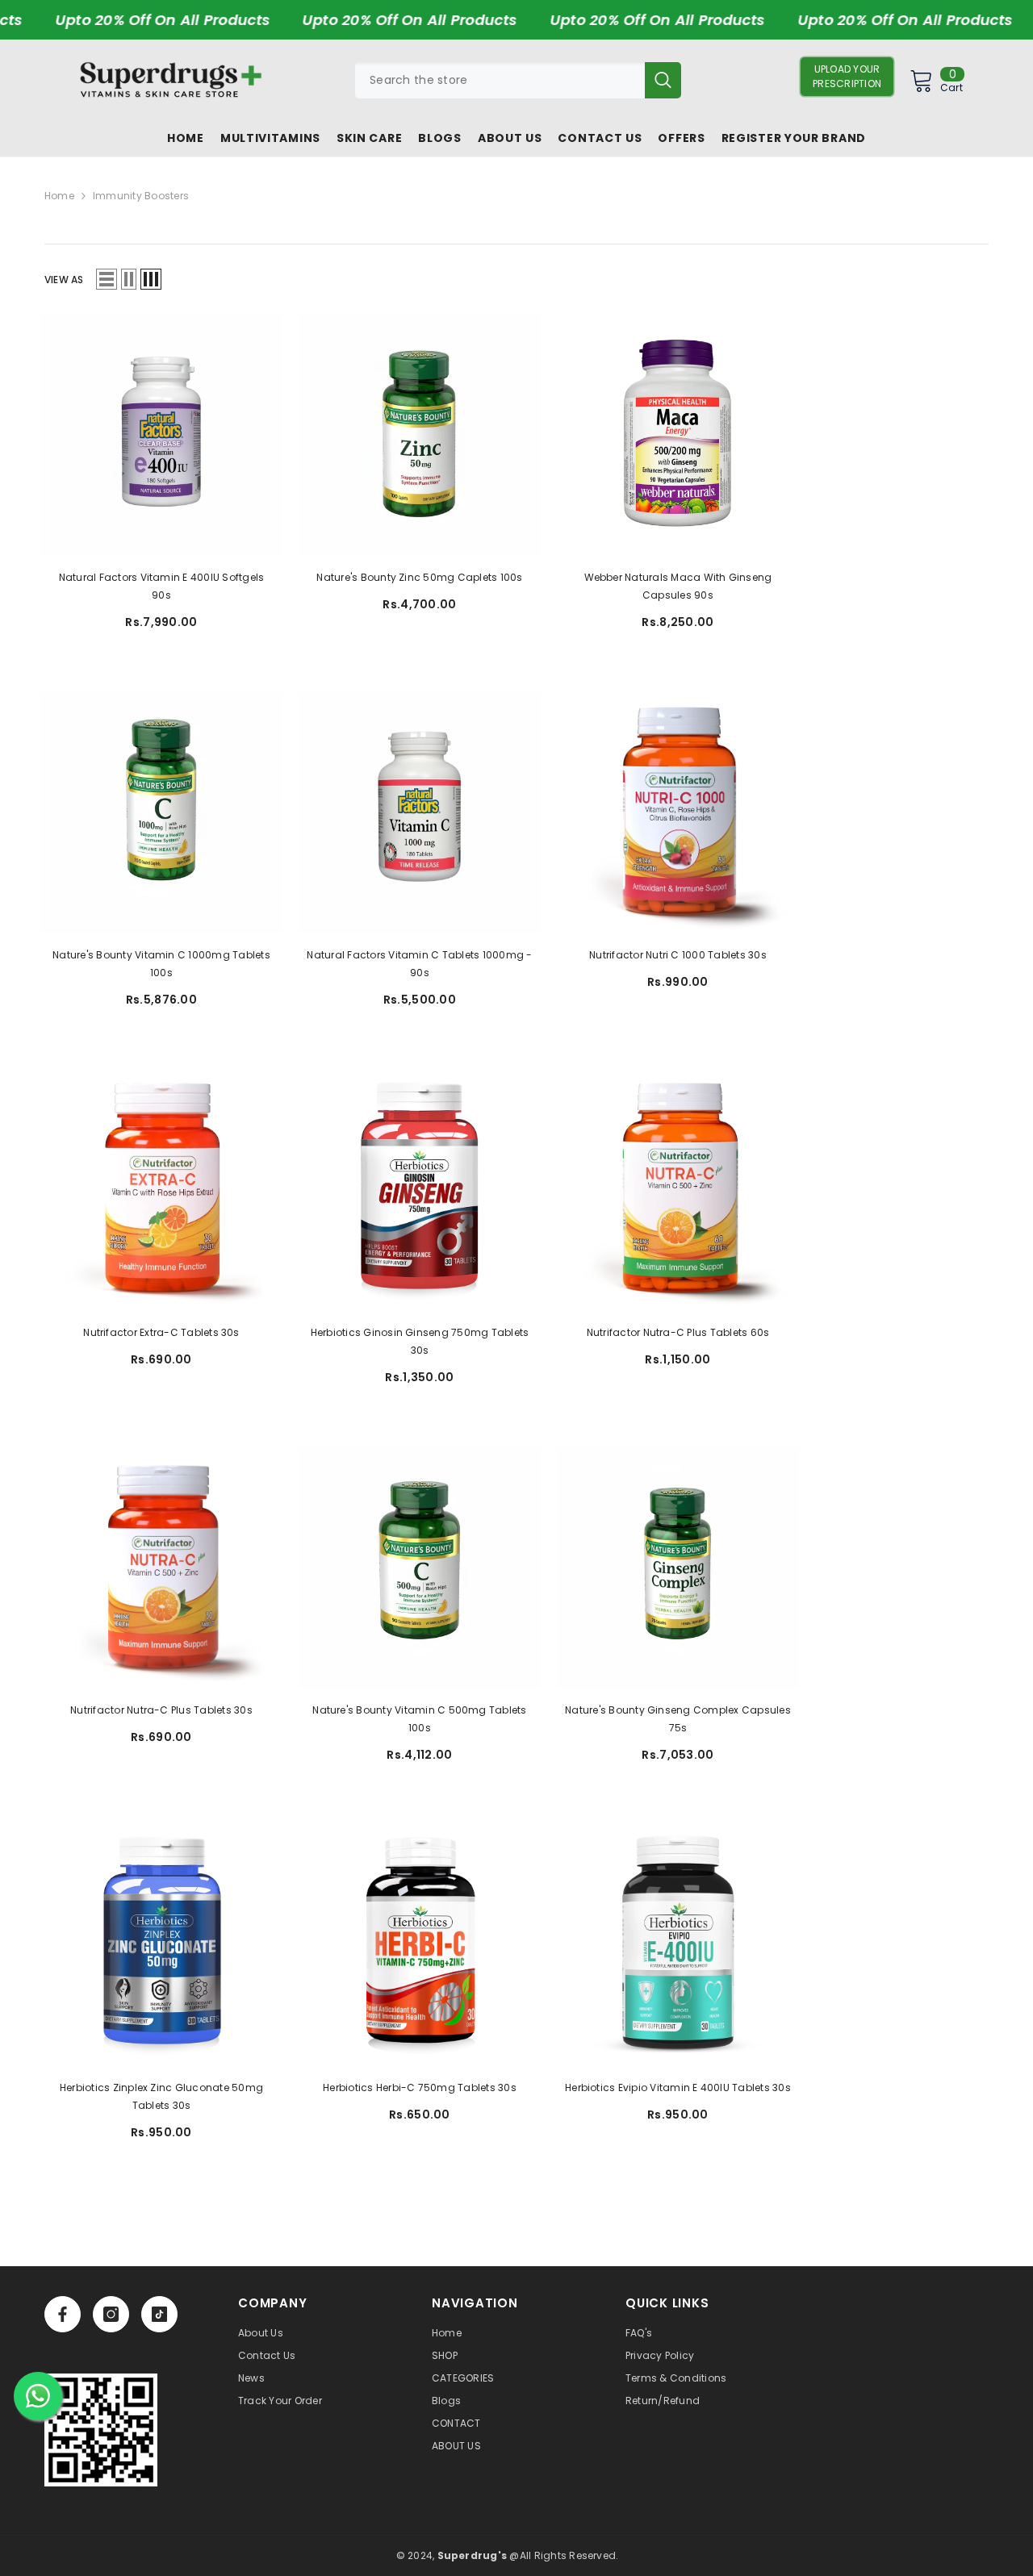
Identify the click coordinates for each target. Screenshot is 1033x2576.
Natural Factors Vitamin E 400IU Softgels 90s (162, 586)
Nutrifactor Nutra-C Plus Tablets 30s (161, 1710)
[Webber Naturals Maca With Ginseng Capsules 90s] (678, 435)
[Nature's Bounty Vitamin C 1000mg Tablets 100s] (161, 812)
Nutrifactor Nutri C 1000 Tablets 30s (678, 955)
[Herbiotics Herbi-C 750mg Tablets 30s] (420, 1945)
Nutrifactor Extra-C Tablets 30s (161, 1332)
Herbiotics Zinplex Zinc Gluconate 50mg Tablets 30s (161, 2096)
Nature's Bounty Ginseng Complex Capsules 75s (678, 1719)
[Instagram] (111, 2314)
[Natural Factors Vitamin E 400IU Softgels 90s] (161, 435)
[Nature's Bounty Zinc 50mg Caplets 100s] (420, 435)
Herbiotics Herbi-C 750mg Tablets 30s (420, 2088)
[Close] (308, 2472)
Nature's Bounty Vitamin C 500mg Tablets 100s (419, 1719)
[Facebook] (63, 2314)
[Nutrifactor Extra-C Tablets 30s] (161, 1190)
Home (59, 196)
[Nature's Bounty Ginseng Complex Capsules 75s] (678, 1568)
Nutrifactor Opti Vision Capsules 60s (187, 2509)
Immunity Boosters (141, 196)
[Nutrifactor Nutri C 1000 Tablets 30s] (678, 812)
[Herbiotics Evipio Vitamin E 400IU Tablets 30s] (678, 1945)
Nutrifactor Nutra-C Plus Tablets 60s (678, 1332)
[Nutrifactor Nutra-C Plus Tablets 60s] (678, 1190)
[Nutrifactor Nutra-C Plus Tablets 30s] (161, 1568)
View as (64, 280)
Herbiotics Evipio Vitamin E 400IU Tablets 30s (678, 2088)
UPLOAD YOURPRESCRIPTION (847, 76)
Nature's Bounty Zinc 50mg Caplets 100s (419, 577)
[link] (101, 2430)
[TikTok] (159, 2314)
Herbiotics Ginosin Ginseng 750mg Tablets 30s (420, 1341)
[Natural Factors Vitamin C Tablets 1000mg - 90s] (420, 812)
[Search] (518, 80)
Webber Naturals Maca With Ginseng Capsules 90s (678, 586)
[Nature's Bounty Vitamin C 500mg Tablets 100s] (420, 1568)
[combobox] (500, 80)
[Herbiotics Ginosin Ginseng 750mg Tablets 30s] (420, 1190)
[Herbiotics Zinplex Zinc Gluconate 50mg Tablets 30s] (161, 1945)
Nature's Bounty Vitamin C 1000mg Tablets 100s (161, 964)
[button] (107, 279)
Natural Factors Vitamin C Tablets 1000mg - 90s (419, 964)
